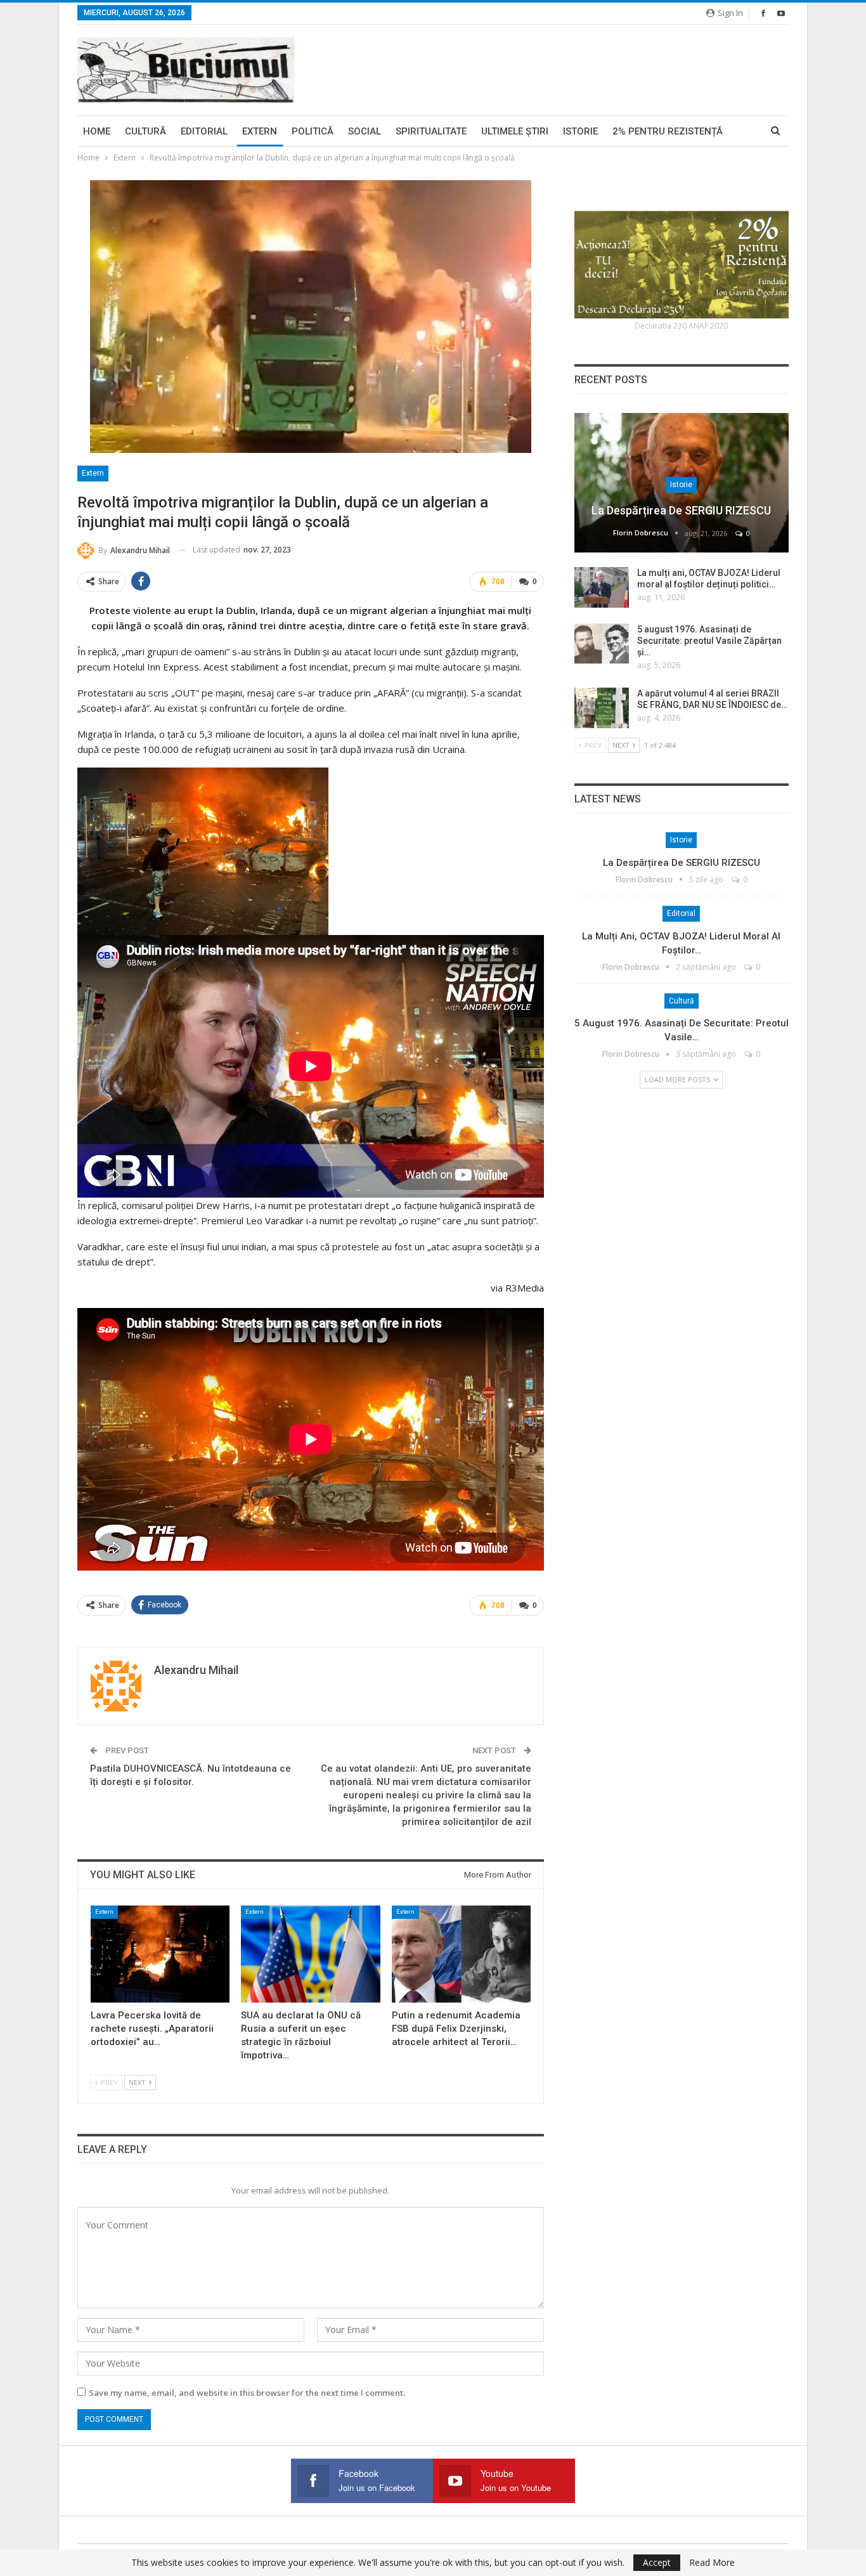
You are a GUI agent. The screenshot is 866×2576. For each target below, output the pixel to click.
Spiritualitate (431, 131)
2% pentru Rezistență (668, 131)
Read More (712, 2563)
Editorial (204, 131)
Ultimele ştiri (515, 131)
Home (97, 131)
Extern (260, 131)
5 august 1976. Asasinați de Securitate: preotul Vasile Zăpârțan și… (709, 641)
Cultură (145, 131)
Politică (313, 131)
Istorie (580, 131)
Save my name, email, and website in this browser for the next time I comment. (247, 2393)
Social (365, 131)
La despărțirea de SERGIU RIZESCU (681, 510)
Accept (657, 2562)
